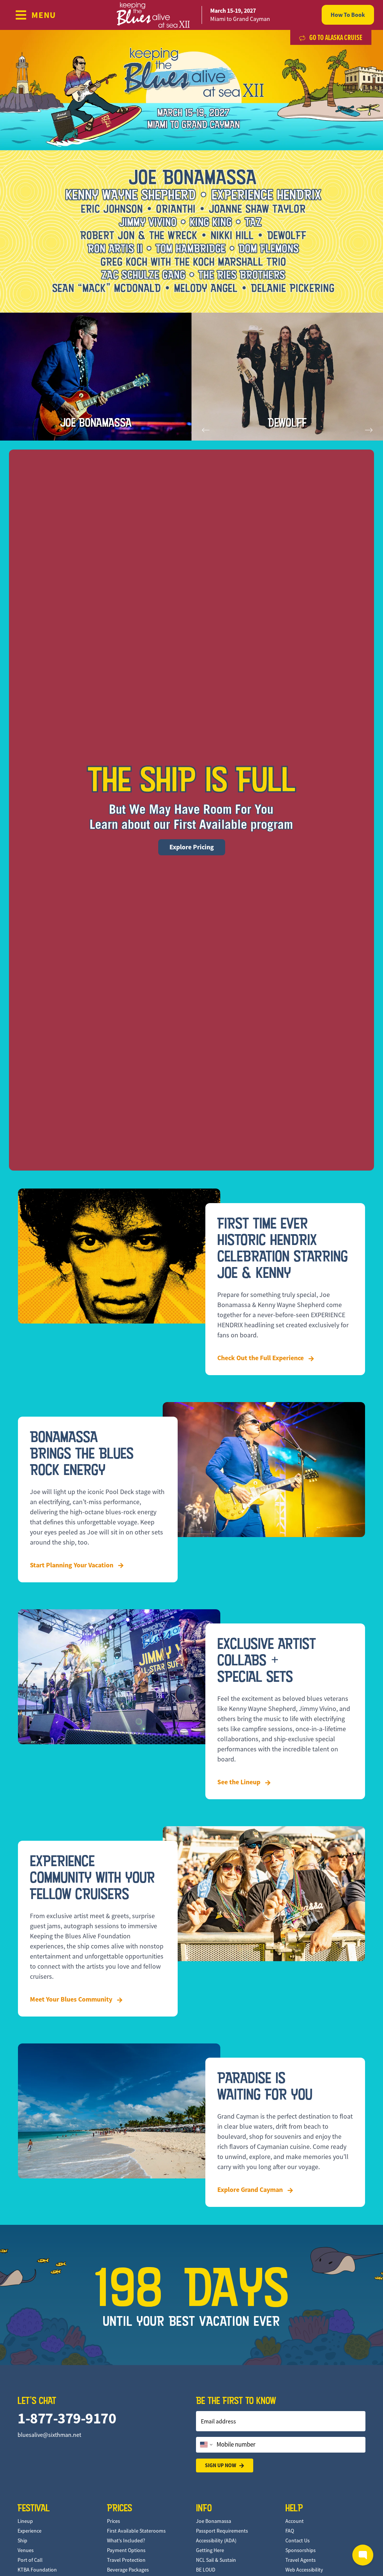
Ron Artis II (287, 423)
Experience (30, 2531)
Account (295, 2521)
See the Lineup (240, 1782)
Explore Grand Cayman (251, 2190)
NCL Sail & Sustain (216, 2560)
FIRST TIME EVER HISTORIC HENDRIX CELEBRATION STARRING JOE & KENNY (283, 1248)
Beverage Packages (128, 2570)
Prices (114, 2521)
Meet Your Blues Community (72, 1999)
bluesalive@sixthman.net (49, 2435)
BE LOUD (206, 2570)
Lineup (25, 2521)
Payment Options (126, 2550)
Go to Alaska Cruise (335, 37)
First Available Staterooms (136, 2531)
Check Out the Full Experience (261, 1358)
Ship (22, 2540)
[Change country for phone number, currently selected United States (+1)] (206, 2445)
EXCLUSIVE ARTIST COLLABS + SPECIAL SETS (266, 1660)
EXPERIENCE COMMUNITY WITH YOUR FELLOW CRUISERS (92, 1877)
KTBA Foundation (37, 2570)
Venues (26, 2550)
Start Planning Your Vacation (72, 1565)
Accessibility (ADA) (216, 2540)
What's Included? (126, 2540)
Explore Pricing (192, 847)
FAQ (290, 2531)
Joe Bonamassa (96, 423)
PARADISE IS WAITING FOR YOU (265, 2086)
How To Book (348, 15)
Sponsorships (301, 2550)
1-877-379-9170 (67, 2418)
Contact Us (298, 2540)
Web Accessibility (304, 2570)
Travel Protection (126, 2560)
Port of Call (30, 2560)
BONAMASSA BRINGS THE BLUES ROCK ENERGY (82, 1453)
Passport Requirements (222, 2531)
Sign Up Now (220, 2465)
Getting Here (210, 2550)
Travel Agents (301, 2560)
